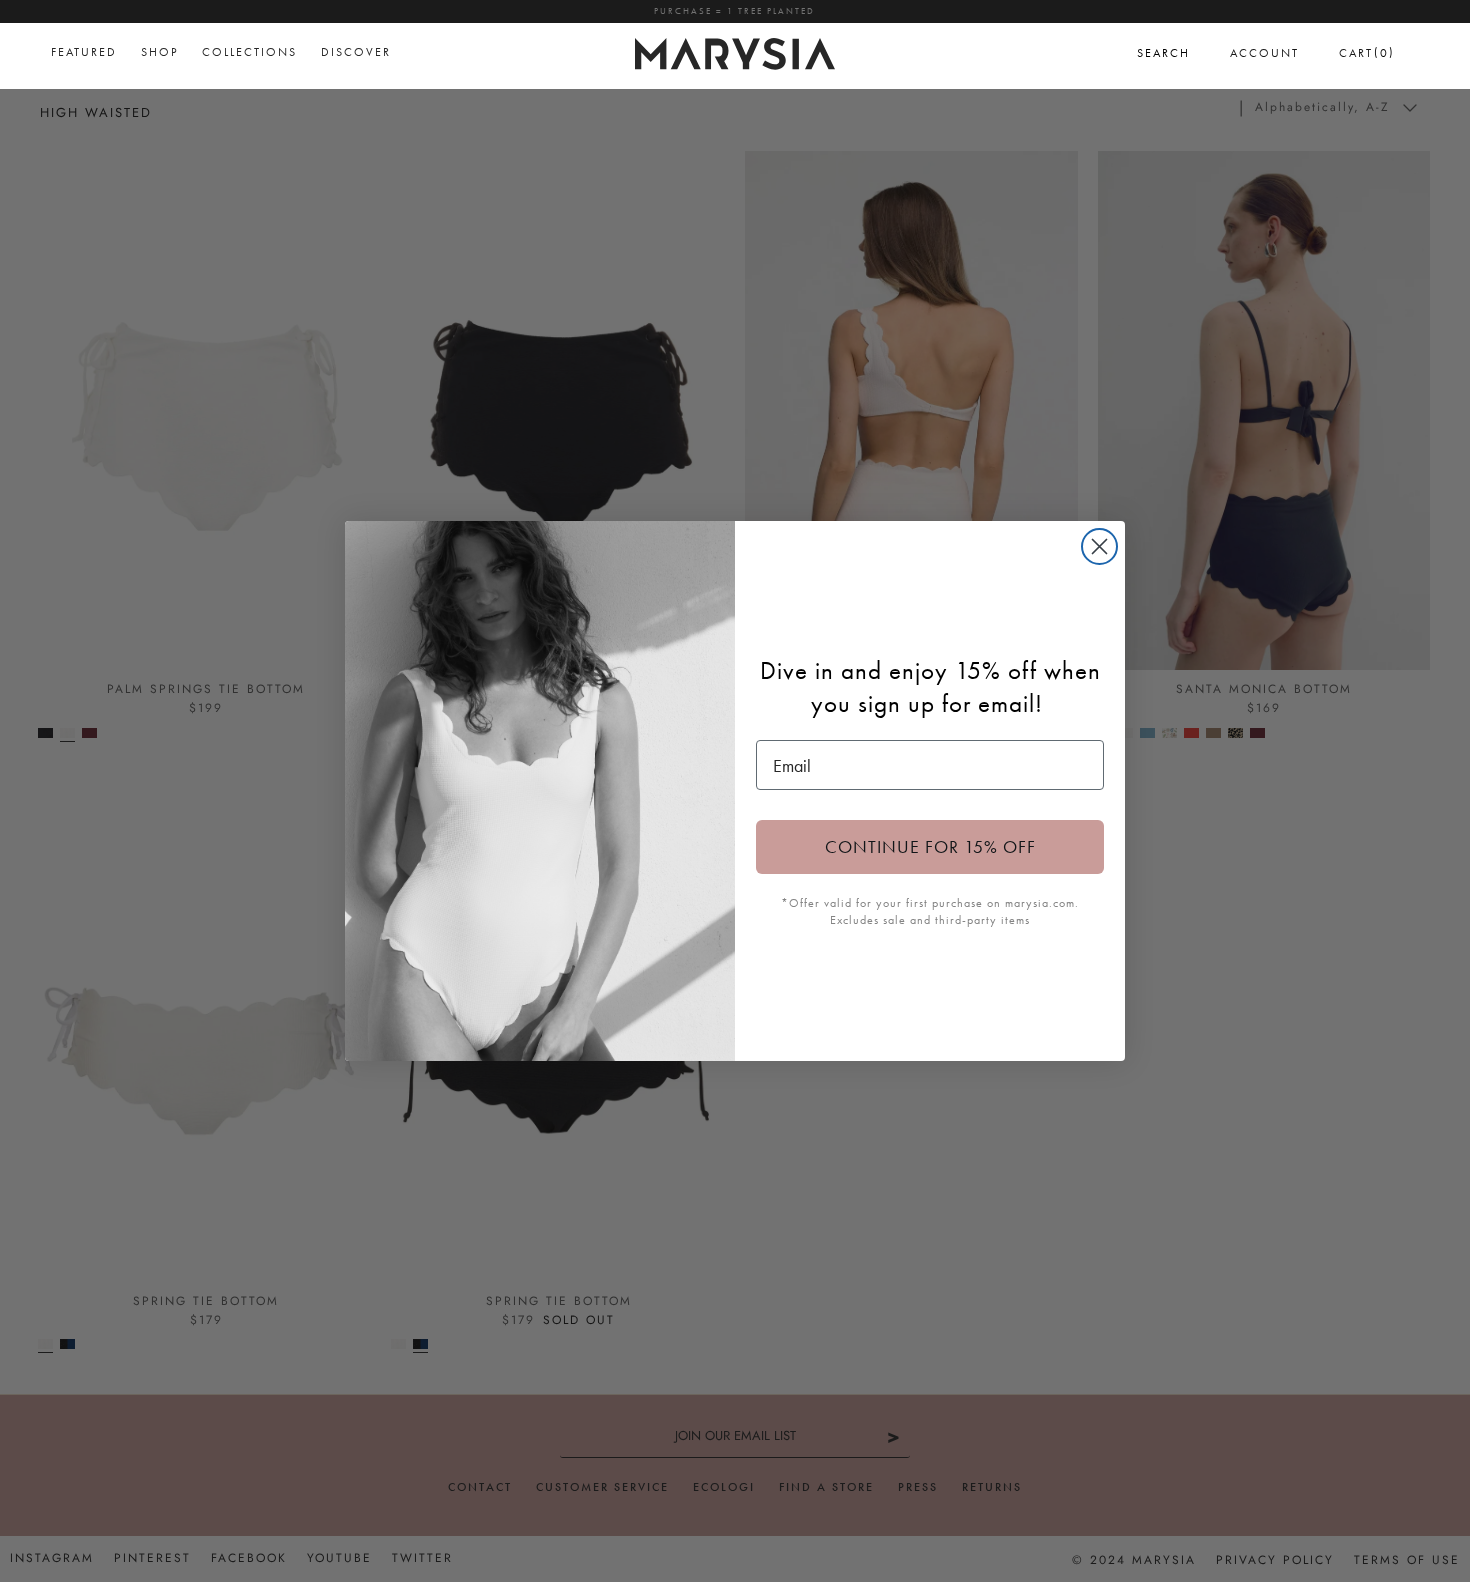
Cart (1367, 52)
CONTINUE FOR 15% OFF (930, 846)
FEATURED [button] (84, 52)
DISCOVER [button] (356, 52)
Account (1264, 53)
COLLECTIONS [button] (249, 52)
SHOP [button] (159, 52)
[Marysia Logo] (735, 51)
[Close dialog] (1099, 546)
